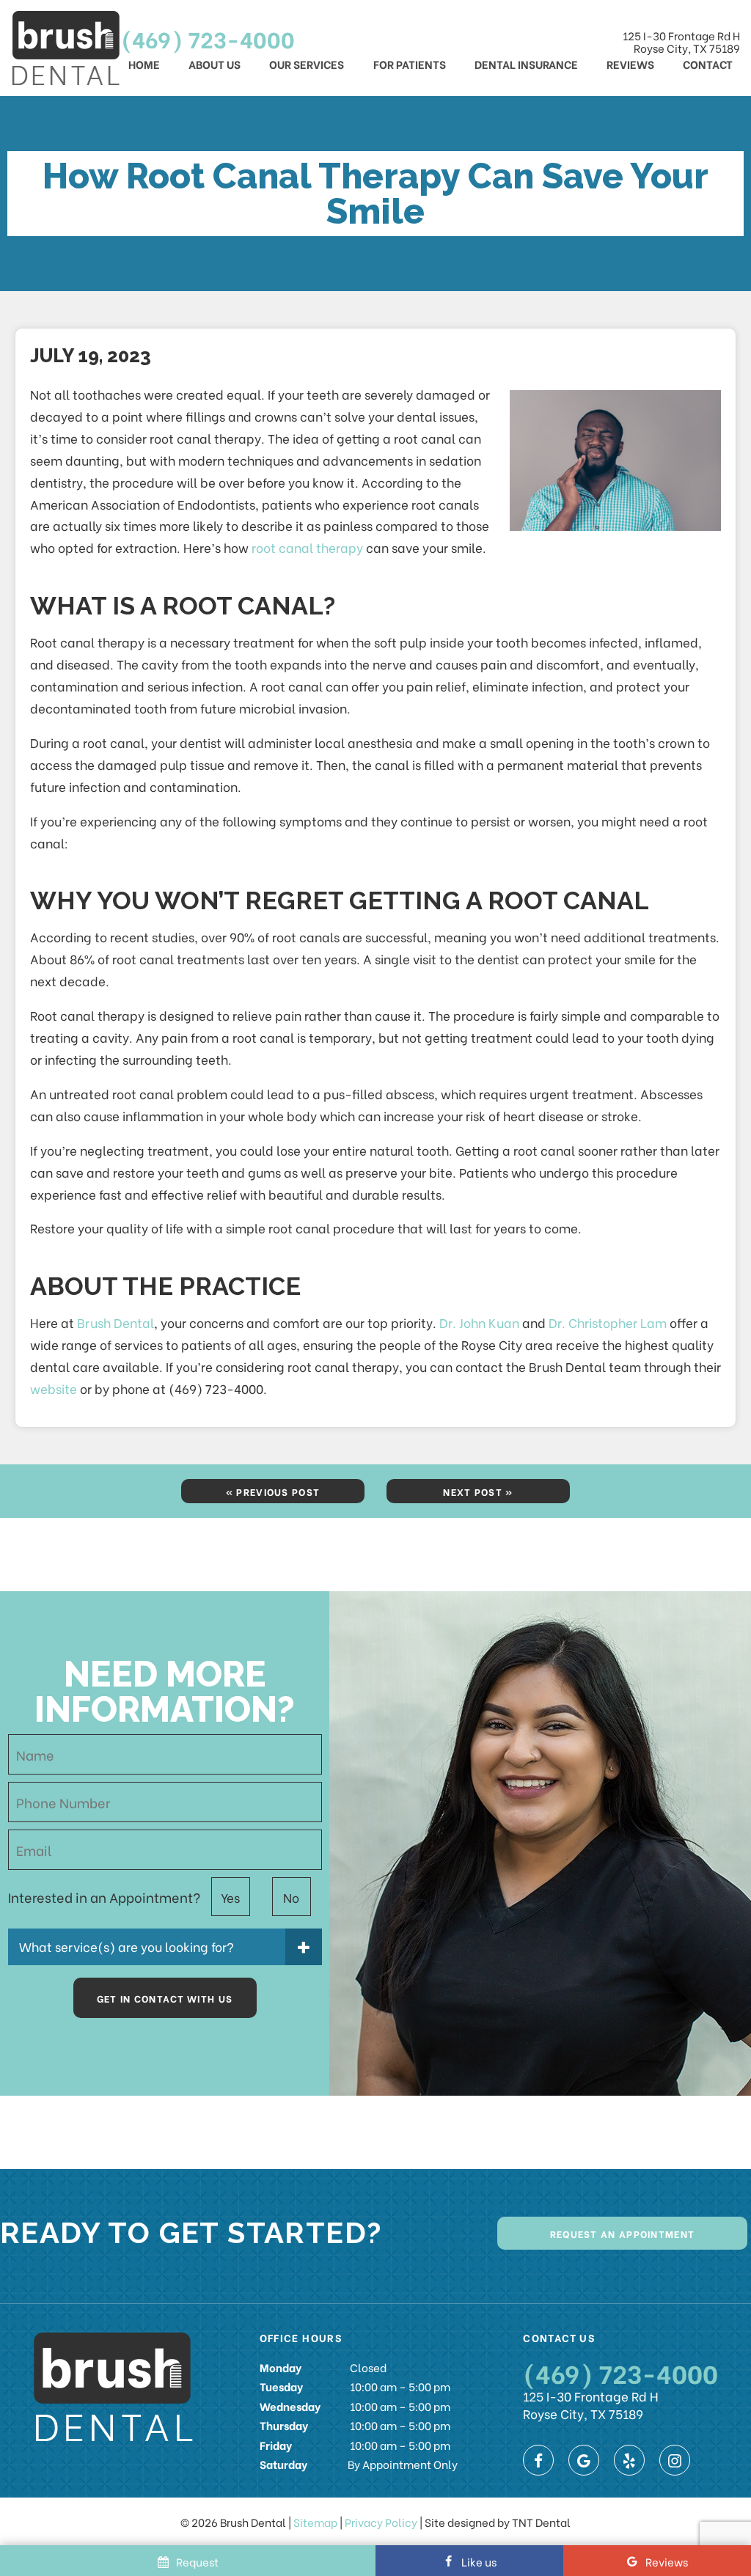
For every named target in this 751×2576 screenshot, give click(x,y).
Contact (708, 64)
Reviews (630, 64)
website (54, 1388)
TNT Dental (541, 2522)
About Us (215, 64)
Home (144, 64)
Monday (281, 2367)
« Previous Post (273, 1491)
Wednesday (290, 2406)
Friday (276, 2445)
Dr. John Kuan (479, 1322)
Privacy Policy (381, 2522)
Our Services (307, 64)
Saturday (283, 2464)
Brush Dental (116, 1322)
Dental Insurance (526, 64)
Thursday (284, 2425)
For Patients (410, 64)
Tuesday (281, 2386)
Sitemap (315, 2522)
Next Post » (478, 1491)
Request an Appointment (623, 2233)
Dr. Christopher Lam (608, 1322)
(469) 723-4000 (208, 38)
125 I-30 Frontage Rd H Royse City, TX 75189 (681, 42)
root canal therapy (307, 547)
